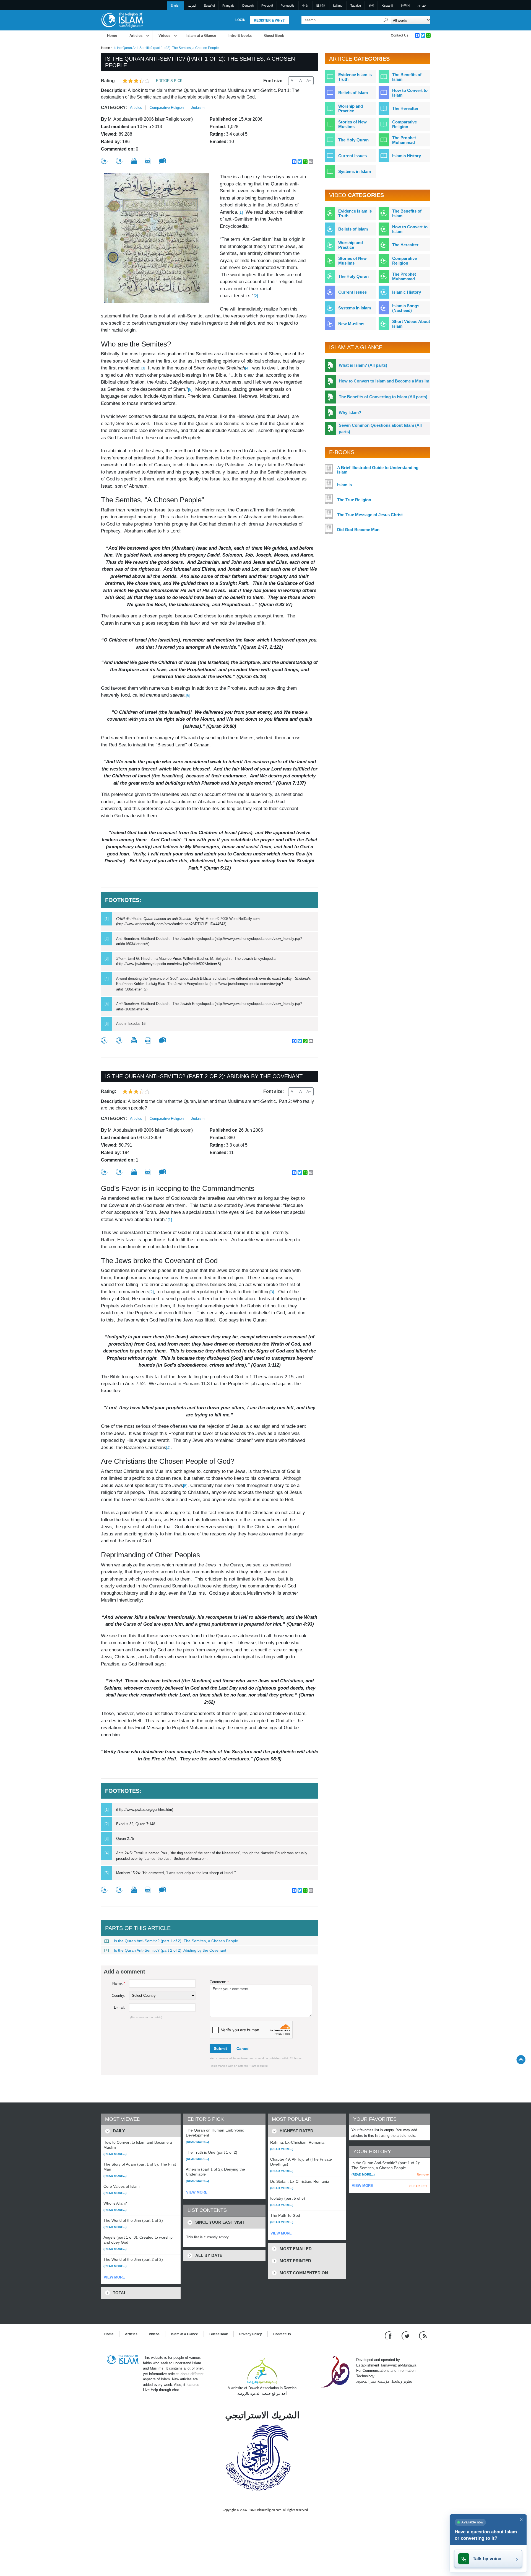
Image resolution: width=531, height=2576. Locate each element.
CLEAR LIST (418, 2186)
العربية (192, 6)
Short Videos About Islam (411, 324)
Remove (423, 2174)
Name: (119, 1983)
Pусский (267, 6)
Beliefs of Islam (353, 93)
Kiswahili (387, 6)
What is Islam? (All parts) (363, 365)
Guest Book (274, 36)
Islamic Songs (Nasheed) (406, 308)
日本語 (321, 6)
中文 (305, 6)
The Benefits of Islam (407, 77)
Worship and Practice (351, 108)
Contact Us (400, 35)
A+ (309, 81)
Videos (164, 36)
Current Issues (352, 156)
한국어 (405, 6)
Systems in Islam (355, 171)
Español (209, 6)
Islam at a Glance (201, 36)
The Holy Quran (353, 140)
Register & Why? (269, 20)
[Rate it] (104, 161)
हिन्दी (371, 6)
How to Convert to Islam (410, 93)
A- (293, 81)
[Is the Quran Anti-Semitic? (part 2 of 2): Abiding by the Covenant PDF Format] (148, 1172)
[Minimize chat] (521, 2520)
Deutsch (248, 6)
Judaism (198, 108)
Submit (220, 2049)
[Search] (386, 20)
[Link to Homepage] (122, 20)
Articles (136, 36)
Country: (119, 1996)
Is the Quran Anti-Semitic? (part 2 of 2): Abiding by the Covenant (170, 1950)
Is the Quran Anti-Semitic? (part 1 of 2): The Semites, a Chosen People (176, 1941)
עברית (422, 6)
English (175, 6)
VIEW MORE (114, 2277)
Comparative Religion (167, 108)
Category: (114, 108)
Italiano (338, 6)
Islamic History (407, 156)
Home (112, 36)
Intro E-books (240, 36)
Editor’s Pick (169, 81)
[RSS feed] (423, 2336)
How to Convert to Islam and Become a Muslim (384, 381)
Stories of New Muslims (352, 124)
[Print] (134, 161)
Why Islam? (350, 412)
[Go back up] (521, 2059)
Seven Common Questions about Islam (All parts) (380, 428)
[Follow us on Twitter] (406, 2336)
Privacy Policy (251, 2334)
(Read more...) (115, 2154)
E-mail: (120, 2007)
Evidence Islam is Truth (355, 77)
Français (228, 6)
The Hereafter (405, 108)
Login (240, 20)
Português (288, 6)
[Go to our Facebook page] (389, 2336)
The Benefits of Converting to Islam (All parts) (383, 397)
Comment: (219, 1982)
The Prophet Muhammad (404, 140)
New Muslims (351, 324)
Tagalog (356, 6)
